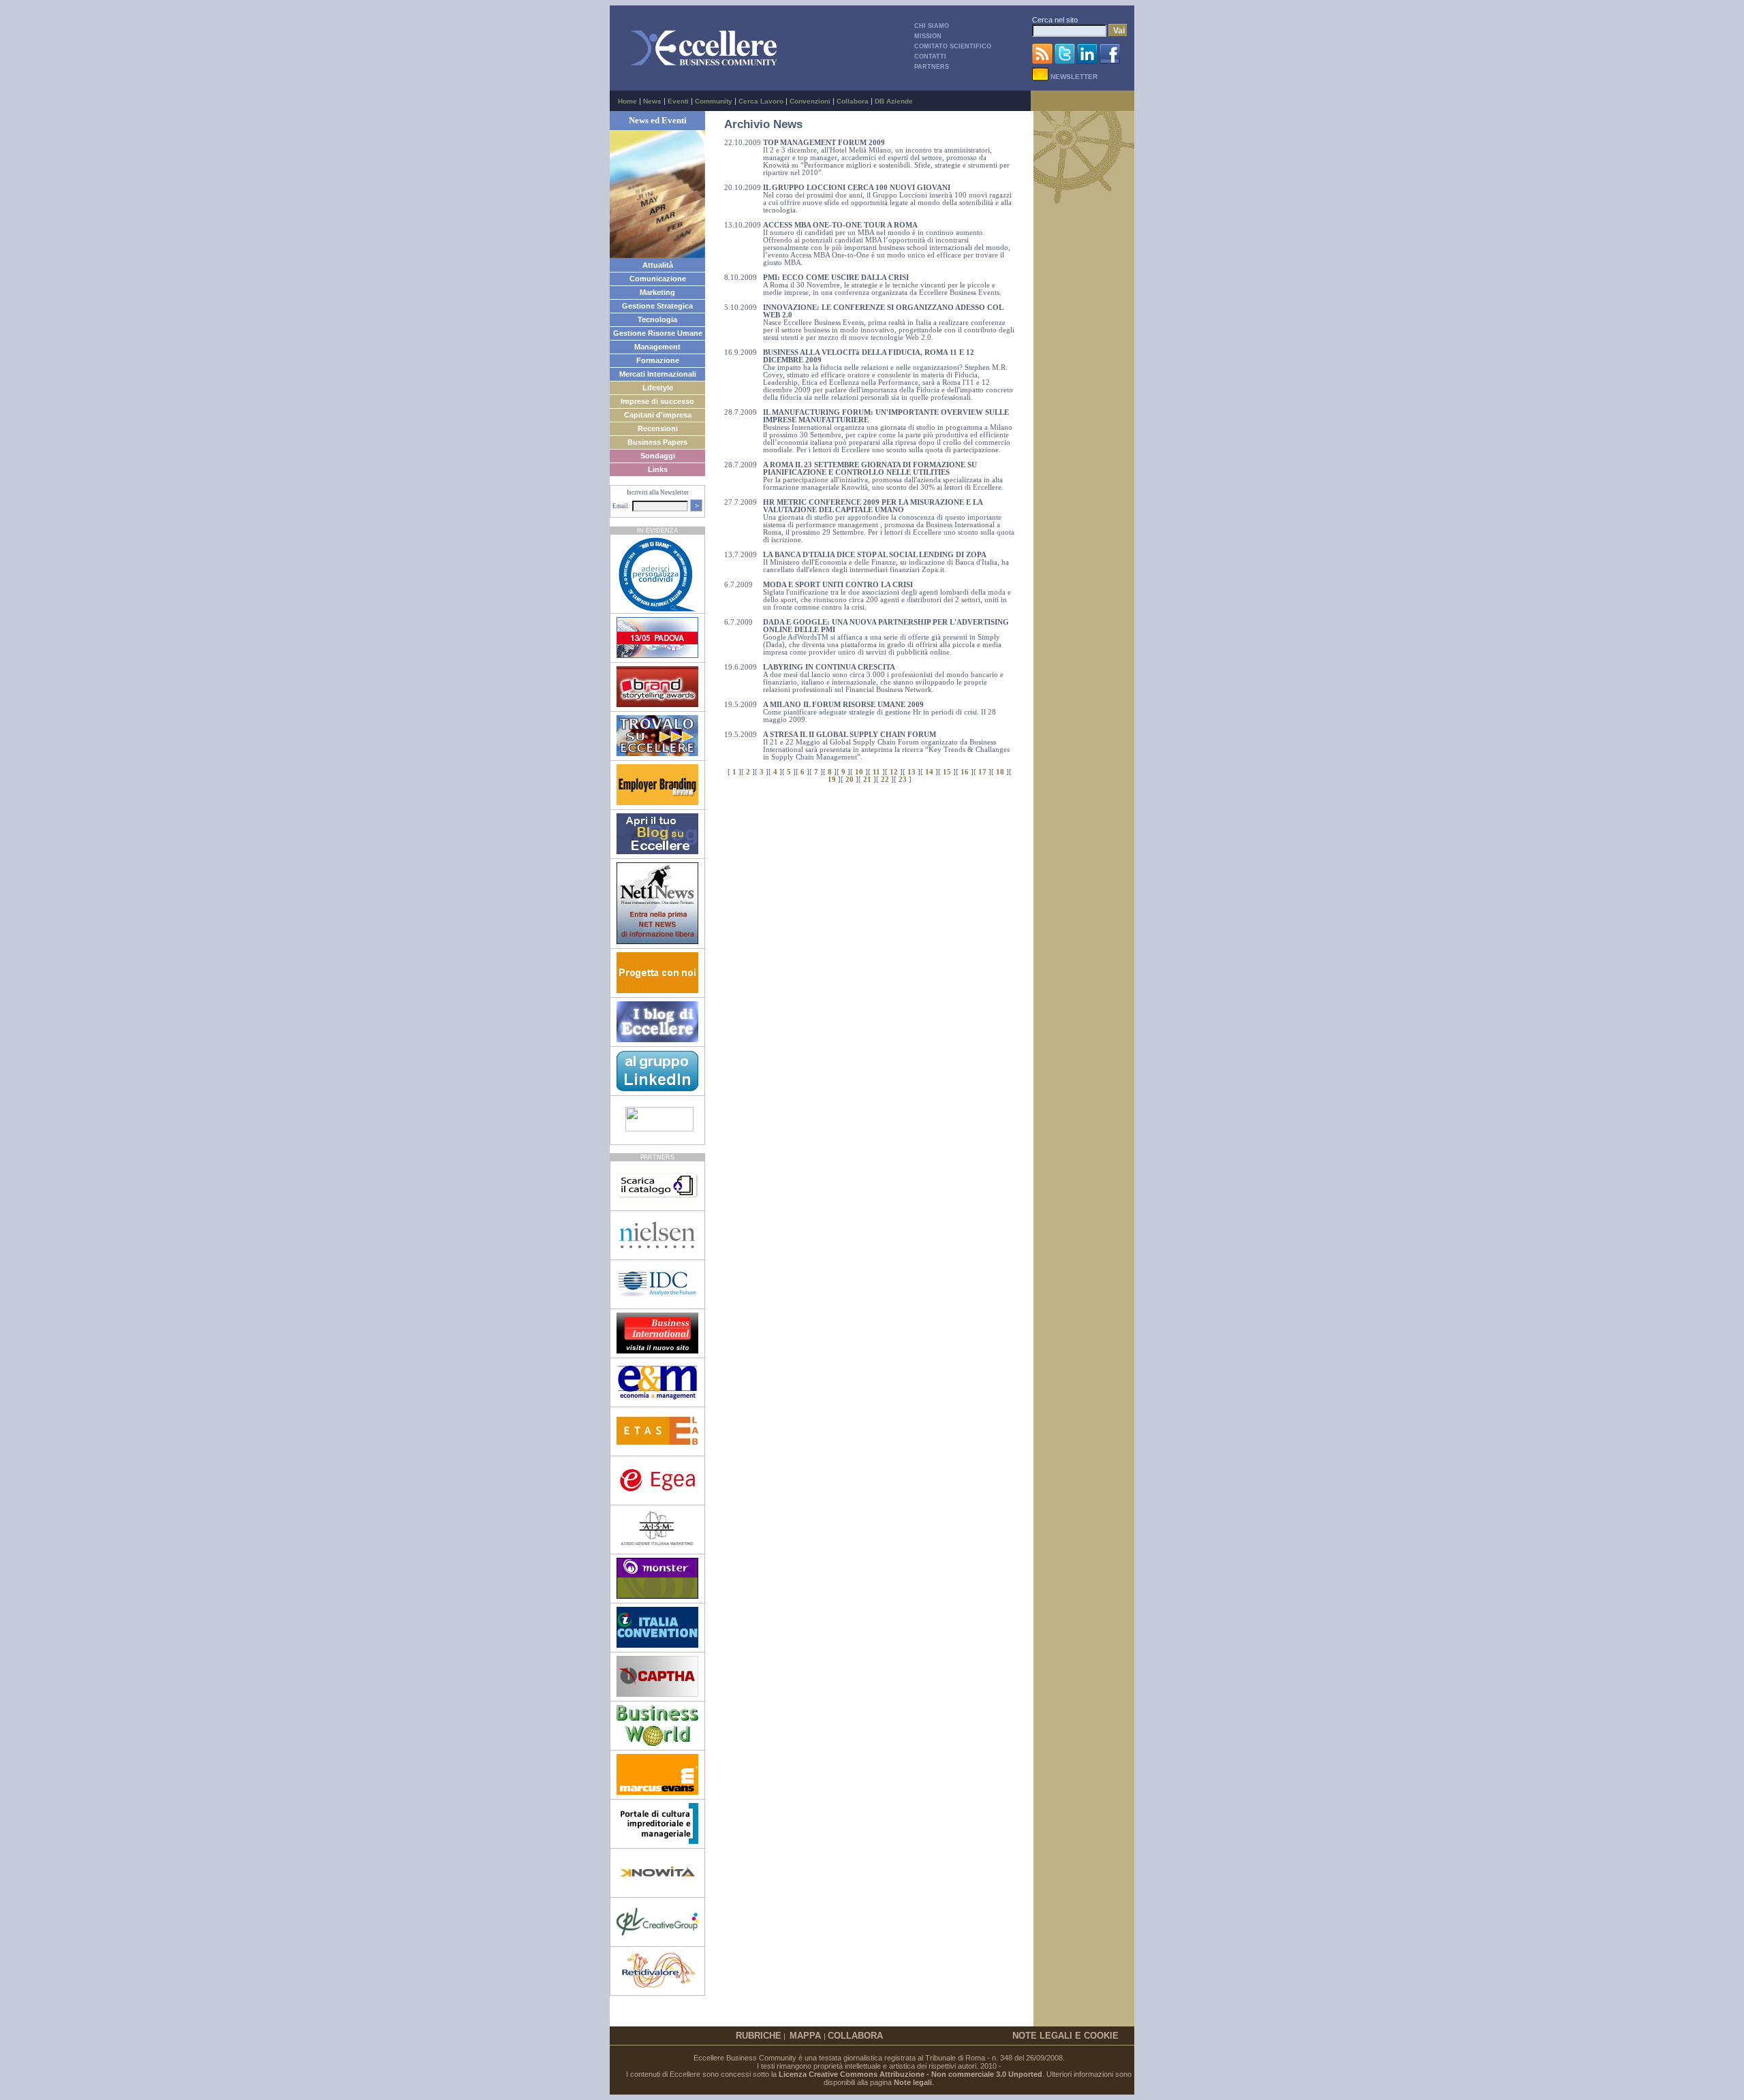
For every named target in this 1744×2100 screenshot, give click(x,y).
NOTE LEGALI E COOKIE (1065, 2036)
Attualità (658, 265)
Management (657, 347)
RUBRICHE (759, 2036)
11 (876, 772)
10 (859, 772)
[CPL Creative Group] (657, 1939)
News (652, 101)
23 (903, 780)
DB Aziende (894, 101)
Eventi (678, 101)
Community (714, 101)
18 (1000, 772)
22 (885, 780)
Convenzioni (810, 101)
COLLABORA (855, 2036)
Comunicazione (658, 279)
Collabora (853, 101)
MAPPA (807, 2036)
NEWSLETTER (1073, 77)
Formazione (658, 360)
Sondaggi (658, 456)
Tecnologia (657, 319)
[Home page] (704, 66)
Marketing (657, 292)
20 (850, 780)
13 (912, 772)
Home (627, 101)
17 (982, 772)
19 (832, 780)
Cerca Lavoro (761, 101)
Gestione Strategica (657, 306)
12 (894, 772)
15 (947, 772)
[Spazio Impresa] (657, 1841)
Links (658, 469)
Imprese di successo (657, 401)
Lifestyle (658, 388)
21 (867, 780)
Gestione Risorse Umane (658, 333)
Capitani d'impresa (658, 415)
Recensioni (658, 428)
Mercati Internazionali (658, 374)
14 (929, 772)
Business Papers (657, 442)
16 (965, 772)
